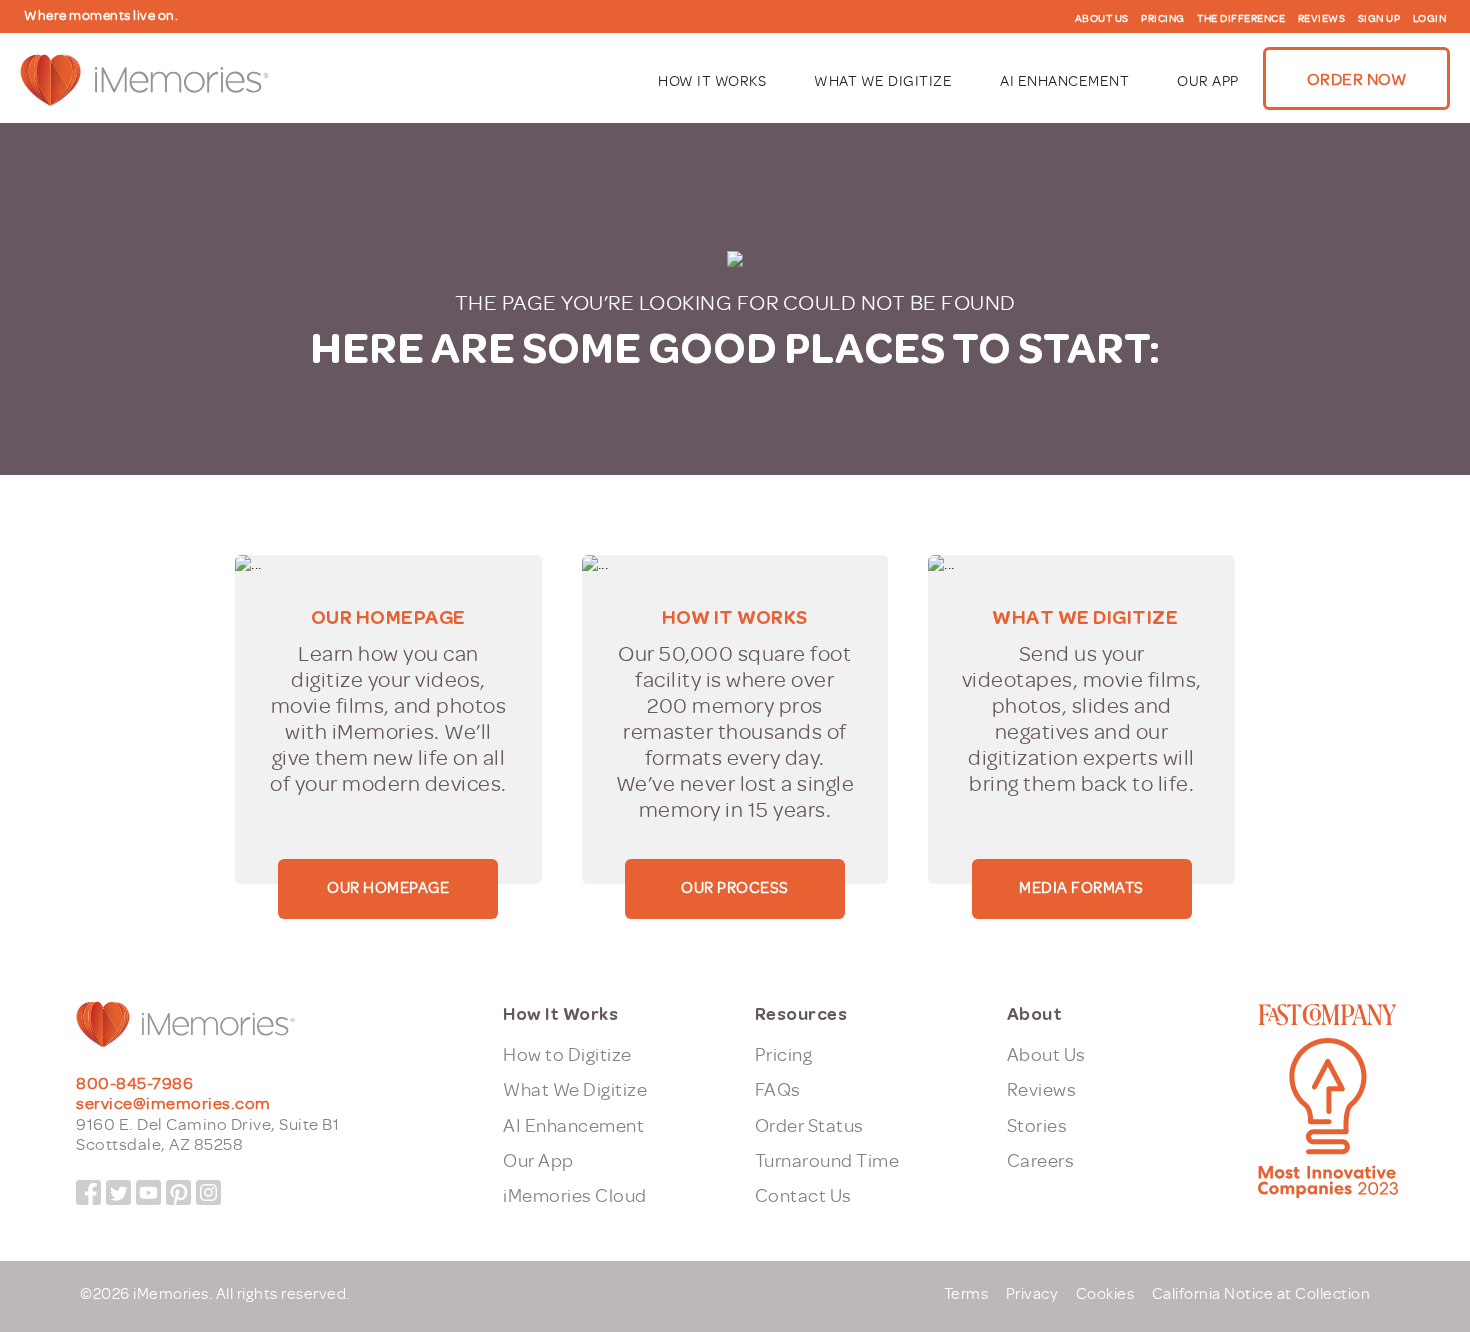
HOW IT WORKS (712, 81)
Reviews (1042, 1090)
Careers (1041, 1161)
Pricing (784, 1055)
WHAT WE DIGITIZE (883, 81)
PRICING (1163, 18)
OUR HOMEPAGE (388, 888)
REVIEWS (1322, 18)
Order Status (809, 1126)
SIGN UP (1379, 18)
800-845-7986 (134, 1083)
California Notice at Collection (1261, 1294)
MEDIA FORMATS (1081, 888)
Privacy (1032, 1294)
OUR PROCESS (735, 888)
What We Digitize (575, 1090)
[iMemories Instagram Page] (208, 1192)
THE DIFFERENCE (1241, 18)
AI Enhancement (573, 1126)
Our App (538, 1161)
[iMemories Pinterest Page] (178, 1192)
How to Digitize (567, 1055)
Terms (966, 1294)
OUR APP (1208, 81)
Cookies (1105, 1294)
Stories (1037, 1126)
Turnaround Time (827, 1161)
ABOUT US (1102, 18)
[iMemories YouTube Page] (148, 1192)
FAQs (778, 1090)
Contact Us (803, 1196)
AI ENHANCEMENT (1064, 81)
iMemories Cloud (575, 1196)
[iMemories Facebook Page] (88, 1192)
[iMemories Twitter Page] (118, 1192)
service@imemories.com (173, 1103)
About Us (1046, 1055)
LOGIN (1430, 18)
